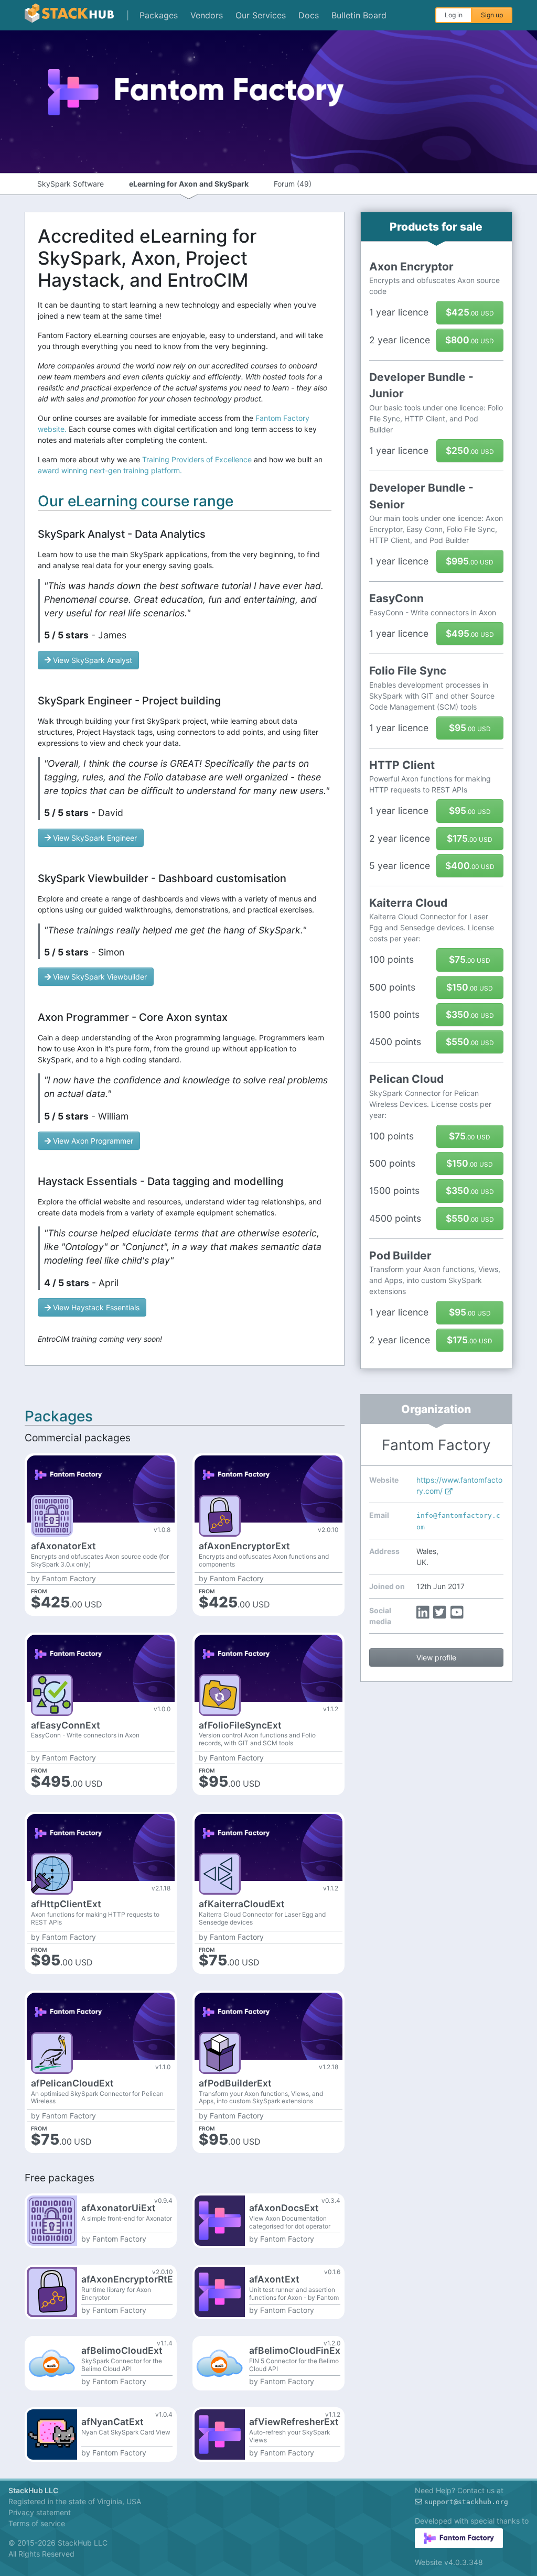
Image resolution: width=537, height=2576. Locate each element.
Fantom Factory (69, 1579)
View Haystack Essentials (96, 1307)
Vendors (207, 15)
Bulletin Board (359, 15)
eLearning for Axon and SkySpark (189, 184)
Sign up (492, 15)
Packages (159, 15)
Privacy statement (40, 2512)
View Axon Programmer (93, 1141)
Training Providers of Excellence (197, 459)
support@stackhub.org (466, 2502)
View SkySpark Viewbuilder (100, 977)
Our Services (261, 15)
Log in (454, 15)
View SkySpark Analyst (93, 660)
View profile (436, 1657)
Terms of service (37, 2523)
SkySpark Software (71, 184)
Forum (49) (293, 184)
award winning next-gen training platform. (110, 470)
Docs (309, 15)
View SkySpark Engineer (95, 838)
